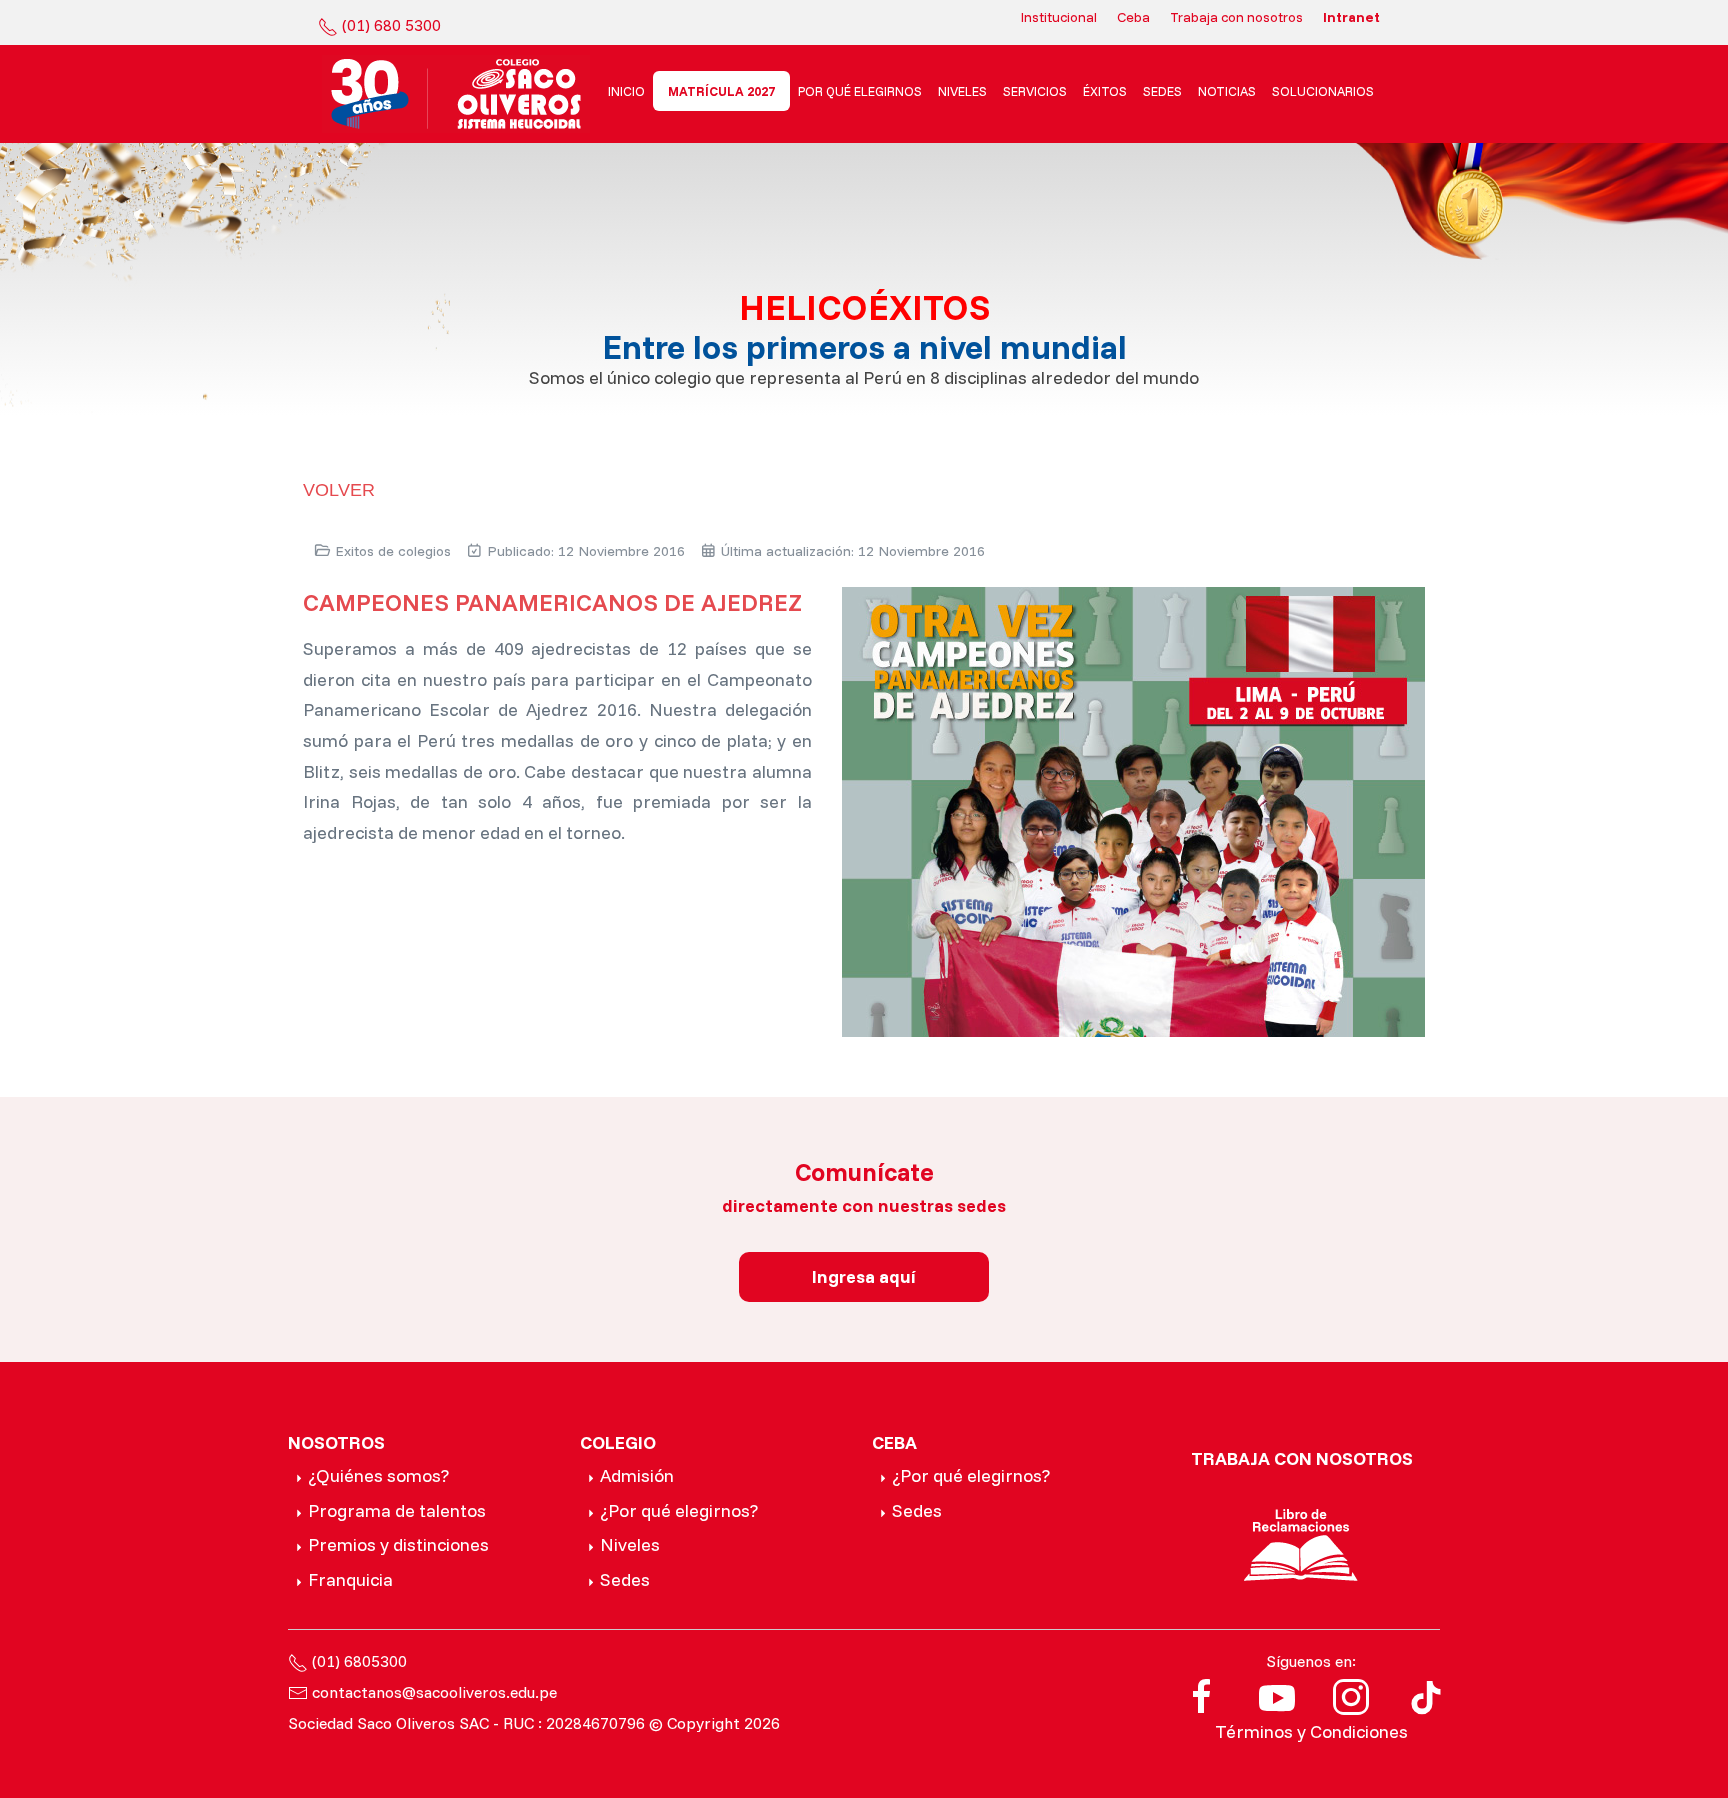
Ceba (1133, 17)
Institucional (1059, 17)
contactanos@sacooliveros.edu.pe (434, 1692)
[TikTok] (1426, 1694)
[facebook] (1202, 1694)
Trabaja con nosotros (1236, 17)
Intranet (1351, 17)
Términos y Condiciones (1311, 1731)
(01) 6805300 (359, 1661)
